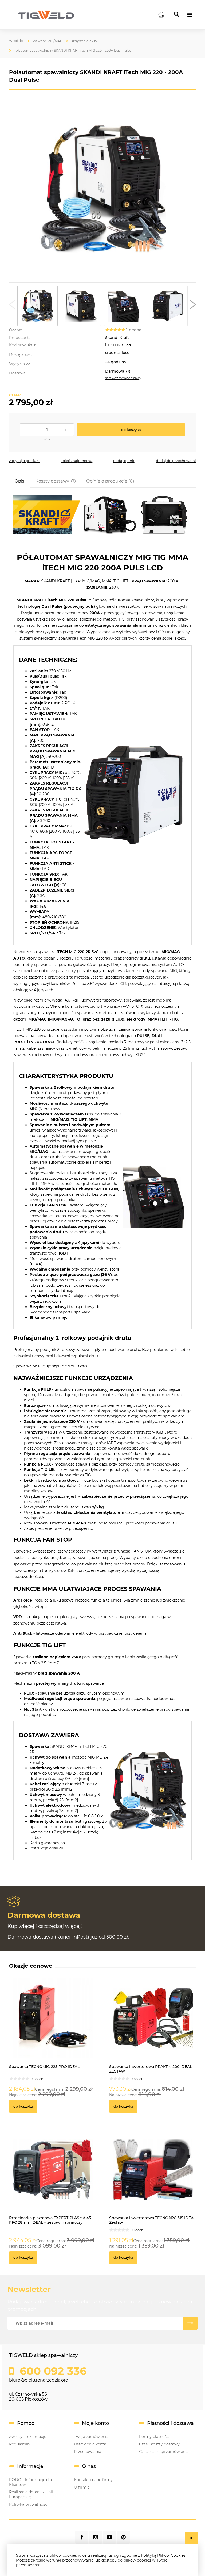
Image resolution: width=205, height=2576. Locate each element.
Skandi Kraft (117, 338)
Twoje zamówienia (91, 2437)
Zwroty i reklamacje (28, 2437)
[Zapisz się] (190, 2323)
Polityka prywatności (29, 2504)
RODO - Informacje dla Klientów (30, 2482)
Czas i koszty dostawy (159, 2444)
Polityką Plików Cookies (163, 2555)
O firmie (82, 2487)
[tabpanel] (102, 1178)
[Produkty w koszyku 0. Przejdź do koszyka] (161, 15)
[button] (12, 306)
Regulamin (19, 2444)
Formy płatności (154, 2437)
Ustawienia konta (90, 2444)
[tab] (19, 481)
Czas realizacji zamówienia (164, 2452)
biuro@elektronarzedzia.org (39, 2380)
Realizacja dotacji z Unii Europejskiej (31, 2494)
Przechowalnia (88, 2452)
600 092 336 (52, 2371)
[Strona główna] (46, 14)
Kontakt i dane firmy (93, 2480)
